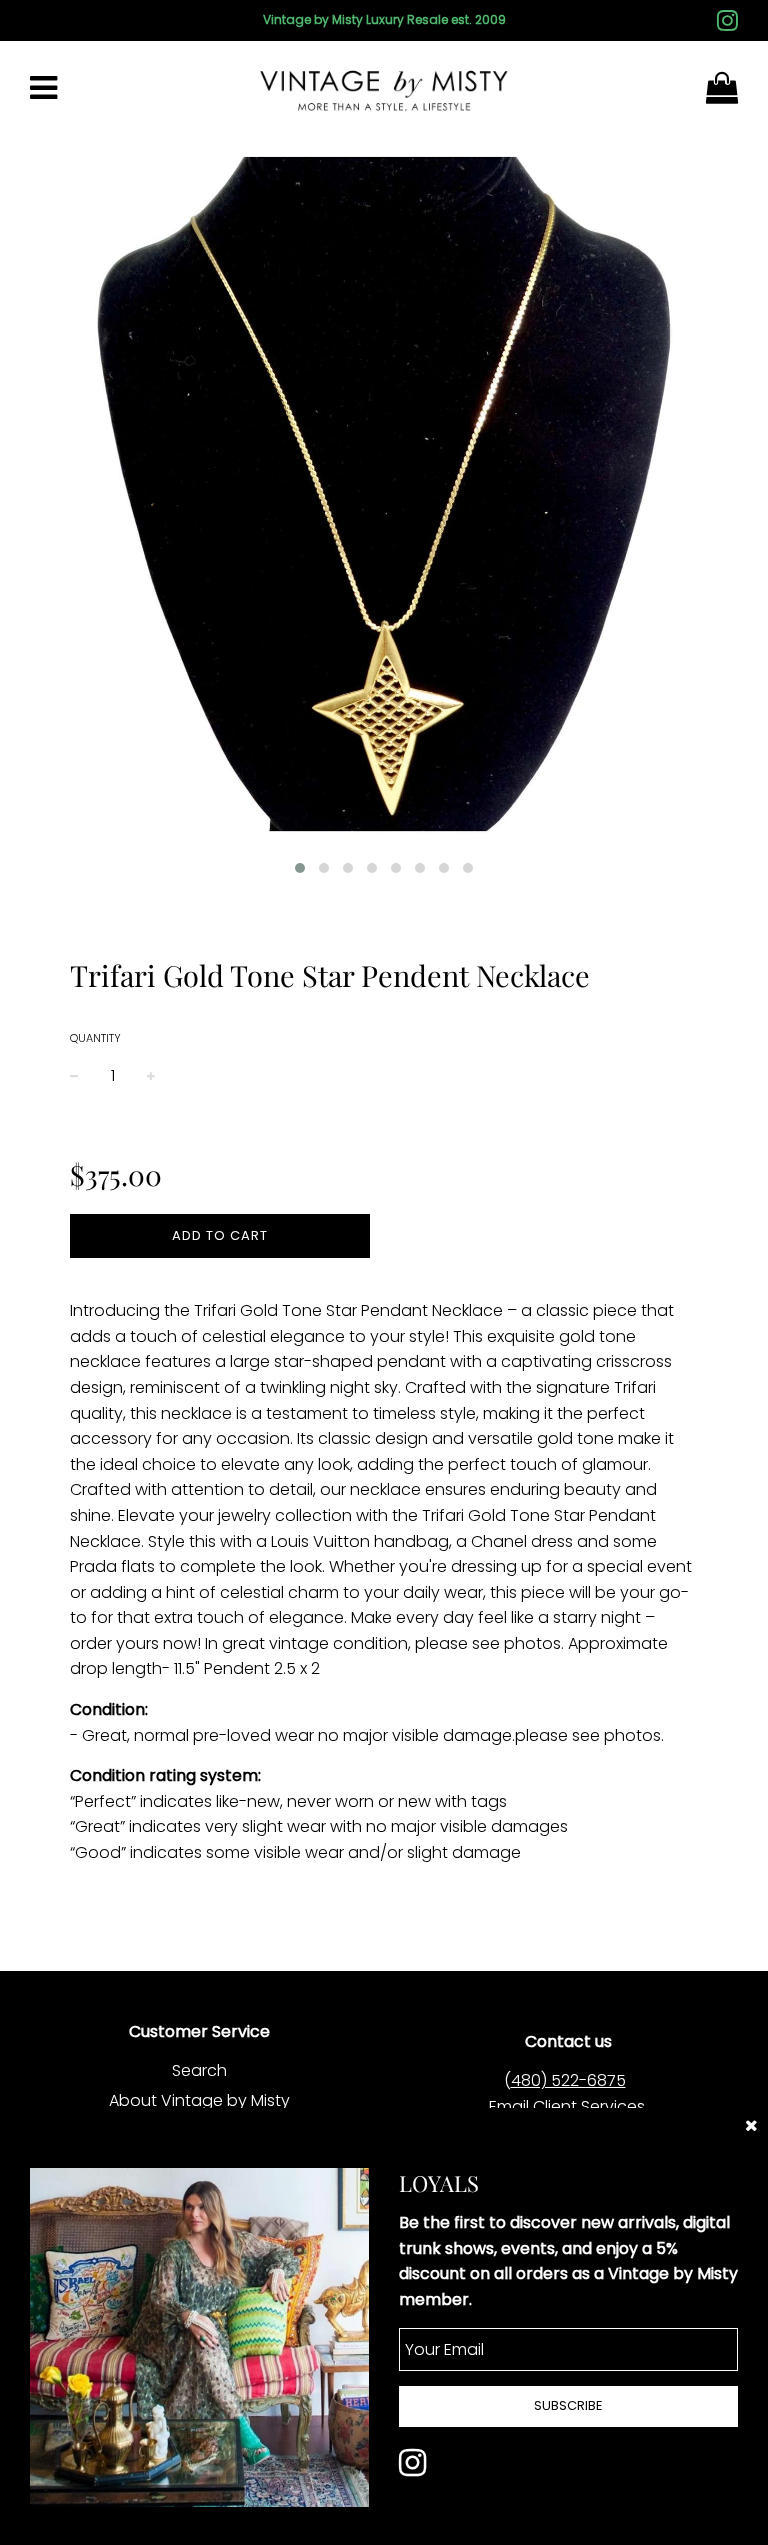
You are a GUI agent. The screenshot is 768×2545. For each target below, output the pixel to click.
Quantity (95, 1038)
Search (199, 2070)
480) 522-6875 (568, 2080)
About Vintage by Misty (199, 2100)
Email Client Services (567, 2106)
